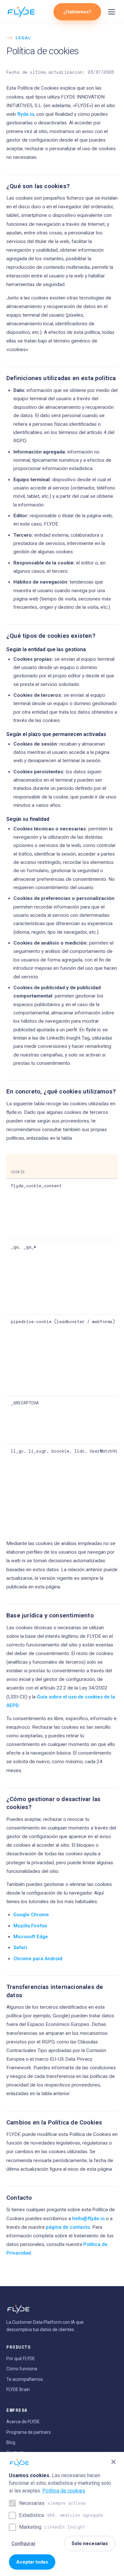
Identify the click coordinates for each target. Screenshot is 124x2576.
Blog (11, 2442)
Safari (20, 1947)
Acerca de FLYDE (23, 2422)
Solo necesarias (90, 2543)
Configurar (24, 2543)
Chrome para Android (38, 1959)
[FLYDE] (21, 12)
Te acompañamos (25, 2379)
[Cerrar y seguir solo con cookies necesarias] (114, 2462)
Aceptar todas (32, 2562)
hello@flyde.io (88, 2219)
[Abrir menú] (112, 12)
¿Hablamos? (77, 12)
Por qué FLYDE (21, 2359)
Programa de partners (29, 2432)
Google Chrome (31, 1915)
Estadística (61, 2515)
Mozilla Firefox (30, 1926)
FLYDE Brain (18, 2389)
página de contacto (68, 2227)
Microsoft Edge (31, 1937)
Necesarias (52, 2503)
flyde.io (26, 114)
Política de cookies (64, 2491)
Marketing (52, 2527)
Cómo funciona (22, 2369)
